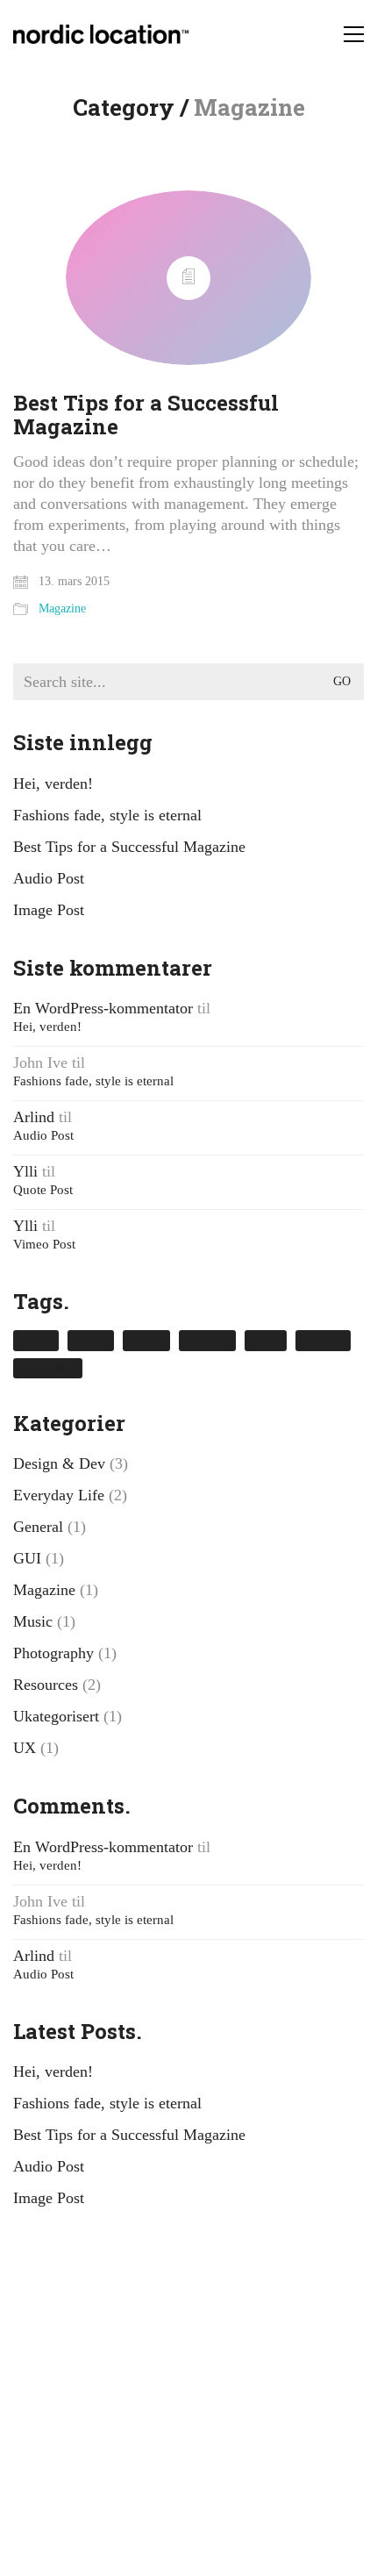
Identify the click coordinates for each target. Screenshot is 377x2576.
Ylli (25, 1171)
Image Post (49, 910)
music (266, 1340)
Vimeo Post (44, 1244)
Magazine (62, 608)
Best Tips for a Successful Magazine (146, 415)
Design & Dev (59, 1463)
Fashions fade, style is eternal (107, 815)
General (38, 1527)
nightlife (323, 1340)
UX (25, 1748)
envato (91, 1340)
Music (33, 1621)
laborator (207, 1340)
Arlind (34, 1117)
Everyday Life (59, 1495)
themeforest (48, 1368)
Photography (53, 1653)
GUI (27, 1558)
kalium (146, 1340)
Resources (46, 1685)
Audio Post (49, 878)
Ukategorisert (56, 1716)
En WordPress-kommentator (103, 1008)
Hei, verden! (53, 784)
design (36, 1340)
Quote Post (43, 1190)
